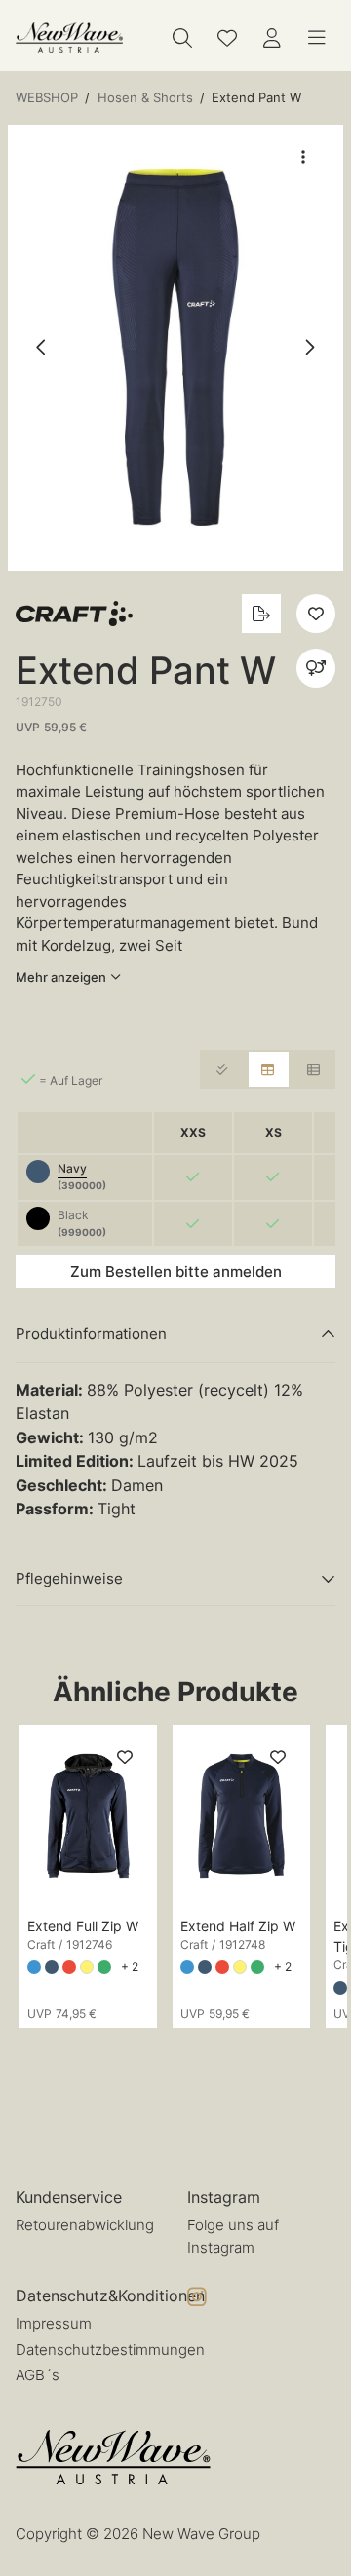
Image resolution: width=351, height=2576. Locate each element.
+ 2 (130, 1967)
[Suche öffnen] (182, 38)
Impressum (54, 2323)
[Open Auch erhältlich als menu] (316, 668)
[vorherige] (42, 348)
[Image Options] (303, 157)
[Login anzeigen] (272, 38)
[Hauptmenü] (317, 38)
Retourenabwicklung (85, 2225)
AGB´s (38, 2375)
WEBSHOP (47, 97)
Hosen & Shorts (145, 97)
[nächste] (309, 348)
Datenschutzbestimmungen (110, 2350)
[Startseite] (69, 37)
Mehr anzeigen (61, 977)
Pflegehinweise (69, 1578)
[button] (175, 348)
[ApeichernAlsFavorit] (227, 38)
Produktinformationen (91, 1334)
